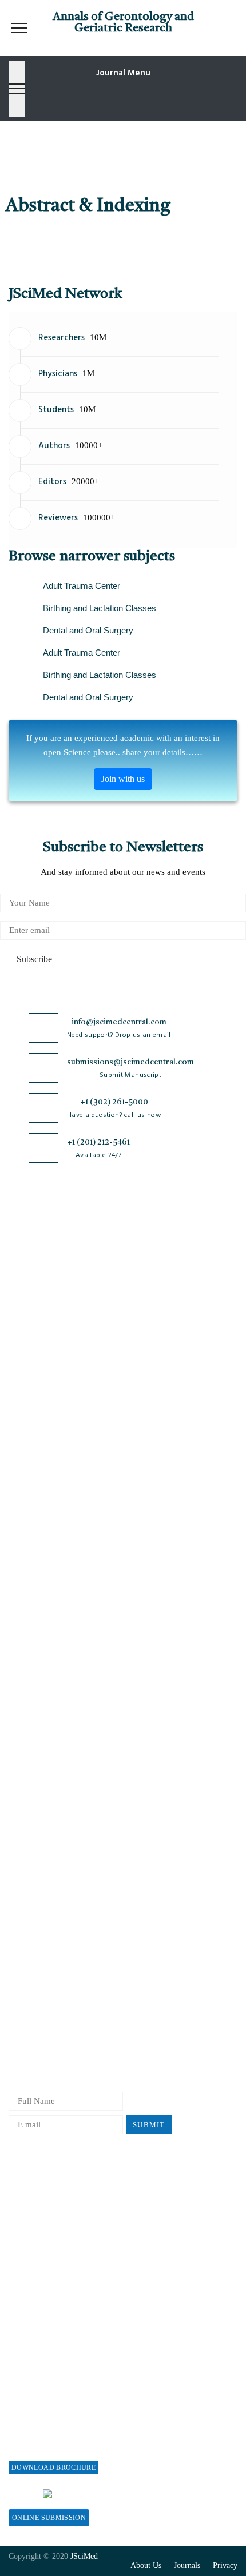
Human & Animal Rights (53, 1802)
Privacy (225, 2565)
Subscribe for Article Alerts (59, 1280)
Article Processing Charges (57, 2191)
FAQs (19, 1375)
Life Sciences (33, 1554)
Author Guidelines (42, 2028)
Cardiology (29, 1479)
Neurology (27, 1592)
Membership (31, 2248)
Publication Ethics (42, 1839)
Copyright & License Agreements (69, 1764)
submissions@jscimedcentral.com (130, 1062)
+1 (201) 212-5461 (98, 1142)
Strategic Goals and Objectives (64, 1299)
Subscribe (33, 959)
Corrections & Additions (53, 2009)
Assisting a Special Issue (53, 2427)
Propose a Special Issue (51, 2408)
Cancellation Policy (44, 1971)
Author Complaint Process (56, 1953)
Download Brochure (53, 2467)
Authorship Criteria (44, 1896)
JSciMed (84, 2556)
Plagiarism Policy (41, 1934)
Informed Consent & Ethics (58, 1821)
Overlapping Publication (53, 1990)
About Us (26, 1261)
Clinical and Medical (46, 1516)
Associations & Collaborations (63, 2323)
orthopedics (29, 1630)
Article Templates (41, 2049)
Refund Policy (34, 2229)
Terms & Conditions (45, 1783)
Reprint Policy (35, 2266)
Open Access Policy (44, 1726)
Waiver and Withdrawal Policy (64, 2210)
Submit (149, 2125)
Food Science (33, 1535)
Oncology (26, 1611)
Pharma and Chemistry (49, 1648)
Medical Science (38, 1573)
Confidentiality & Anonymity (62, 1858)
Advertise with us (40, 2285)
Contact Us (28, 1337)
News (18, 1356)
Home (19, 1243)
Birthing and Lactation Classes (100, 608)
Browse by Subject (42, 1460)
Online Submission (49, 2518)
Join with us (123, 779)
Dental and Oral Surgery (88, 630)
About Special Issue (44, 2389)
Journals (23, 1318)
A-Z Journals (32, 1441)
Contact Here (169, 2493)
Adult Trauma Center (82, 586)
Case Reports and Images (53, 1498)
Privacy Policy (35, 1745)
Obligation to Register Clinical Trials (76, 1877)
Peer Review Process (46, 1915)
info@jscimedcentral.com (119, 1022)
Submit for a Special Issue (56, 2446)
